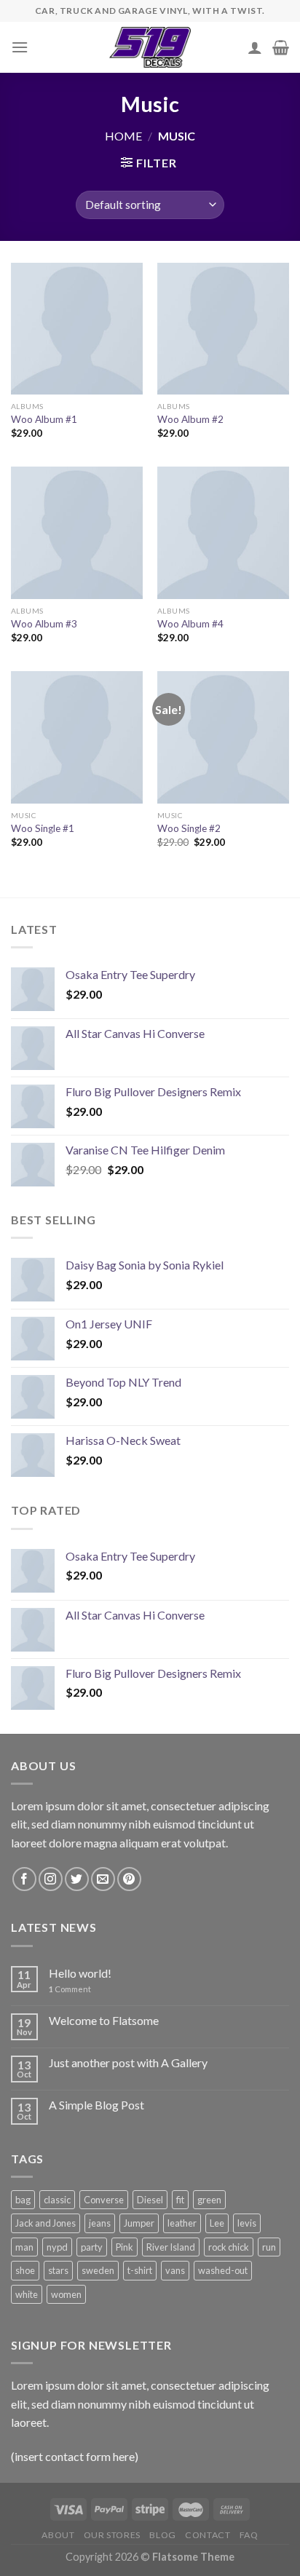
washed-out (223, 2270)
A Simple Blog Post (96, 2105)
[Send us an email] (103, 1879)
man (24, 2247)
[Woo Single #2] (223, 737)
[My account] (255, 47)
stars (58, 2270)
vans (175, 2270)
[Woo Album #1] (77, 329)
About (58, 2535)
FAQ (249, 2535)
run (269, 2247)
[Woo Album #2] (223, 329)
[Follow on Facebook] (24, 1879)
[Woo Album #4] (223, 532)
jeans (100, 2223)
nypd (57, 2247)
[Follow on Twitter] (77, 1879)
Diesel (150, 2200)
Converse (104, 2200)
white (27, 2294)
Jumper (139, 2223)
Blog (162, 2535)
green (209, 2200)
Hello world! (80, 1973)
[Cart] (281, 47)
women (66, 2294)
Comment (70, 1989)
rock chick (229, 2247)
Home (123, 136)
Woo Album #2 (190, 419)
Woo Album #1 (44, 419)
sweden (98, 2270)
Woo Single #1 (43, 828)
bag (23, 2200)
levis (247, 2223)
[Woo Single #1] (77, 737)
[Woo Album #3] (77, 532)
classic (57, 2200)
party (92, 2247)
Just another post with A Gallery (128, 2062)
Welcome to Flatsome (104, 2020)
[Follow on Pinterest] (129, 1879)
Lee (217, 2223)
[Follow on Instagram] (51, 1879)
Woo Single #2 (189, 828)
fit (180, 2200)
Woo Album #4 (190, 624)
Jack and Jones (46, 2223)
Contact (208, 2535)
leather (182, 2223)
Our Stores (112, 2535)
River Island (171, 2247)
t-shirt (140, 2270)
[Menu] (20, 47)
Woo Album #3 (44, 624)
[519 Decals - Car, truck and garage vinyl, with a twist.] (150, 47)
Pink (125, 2247)
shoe (25, 2270)
